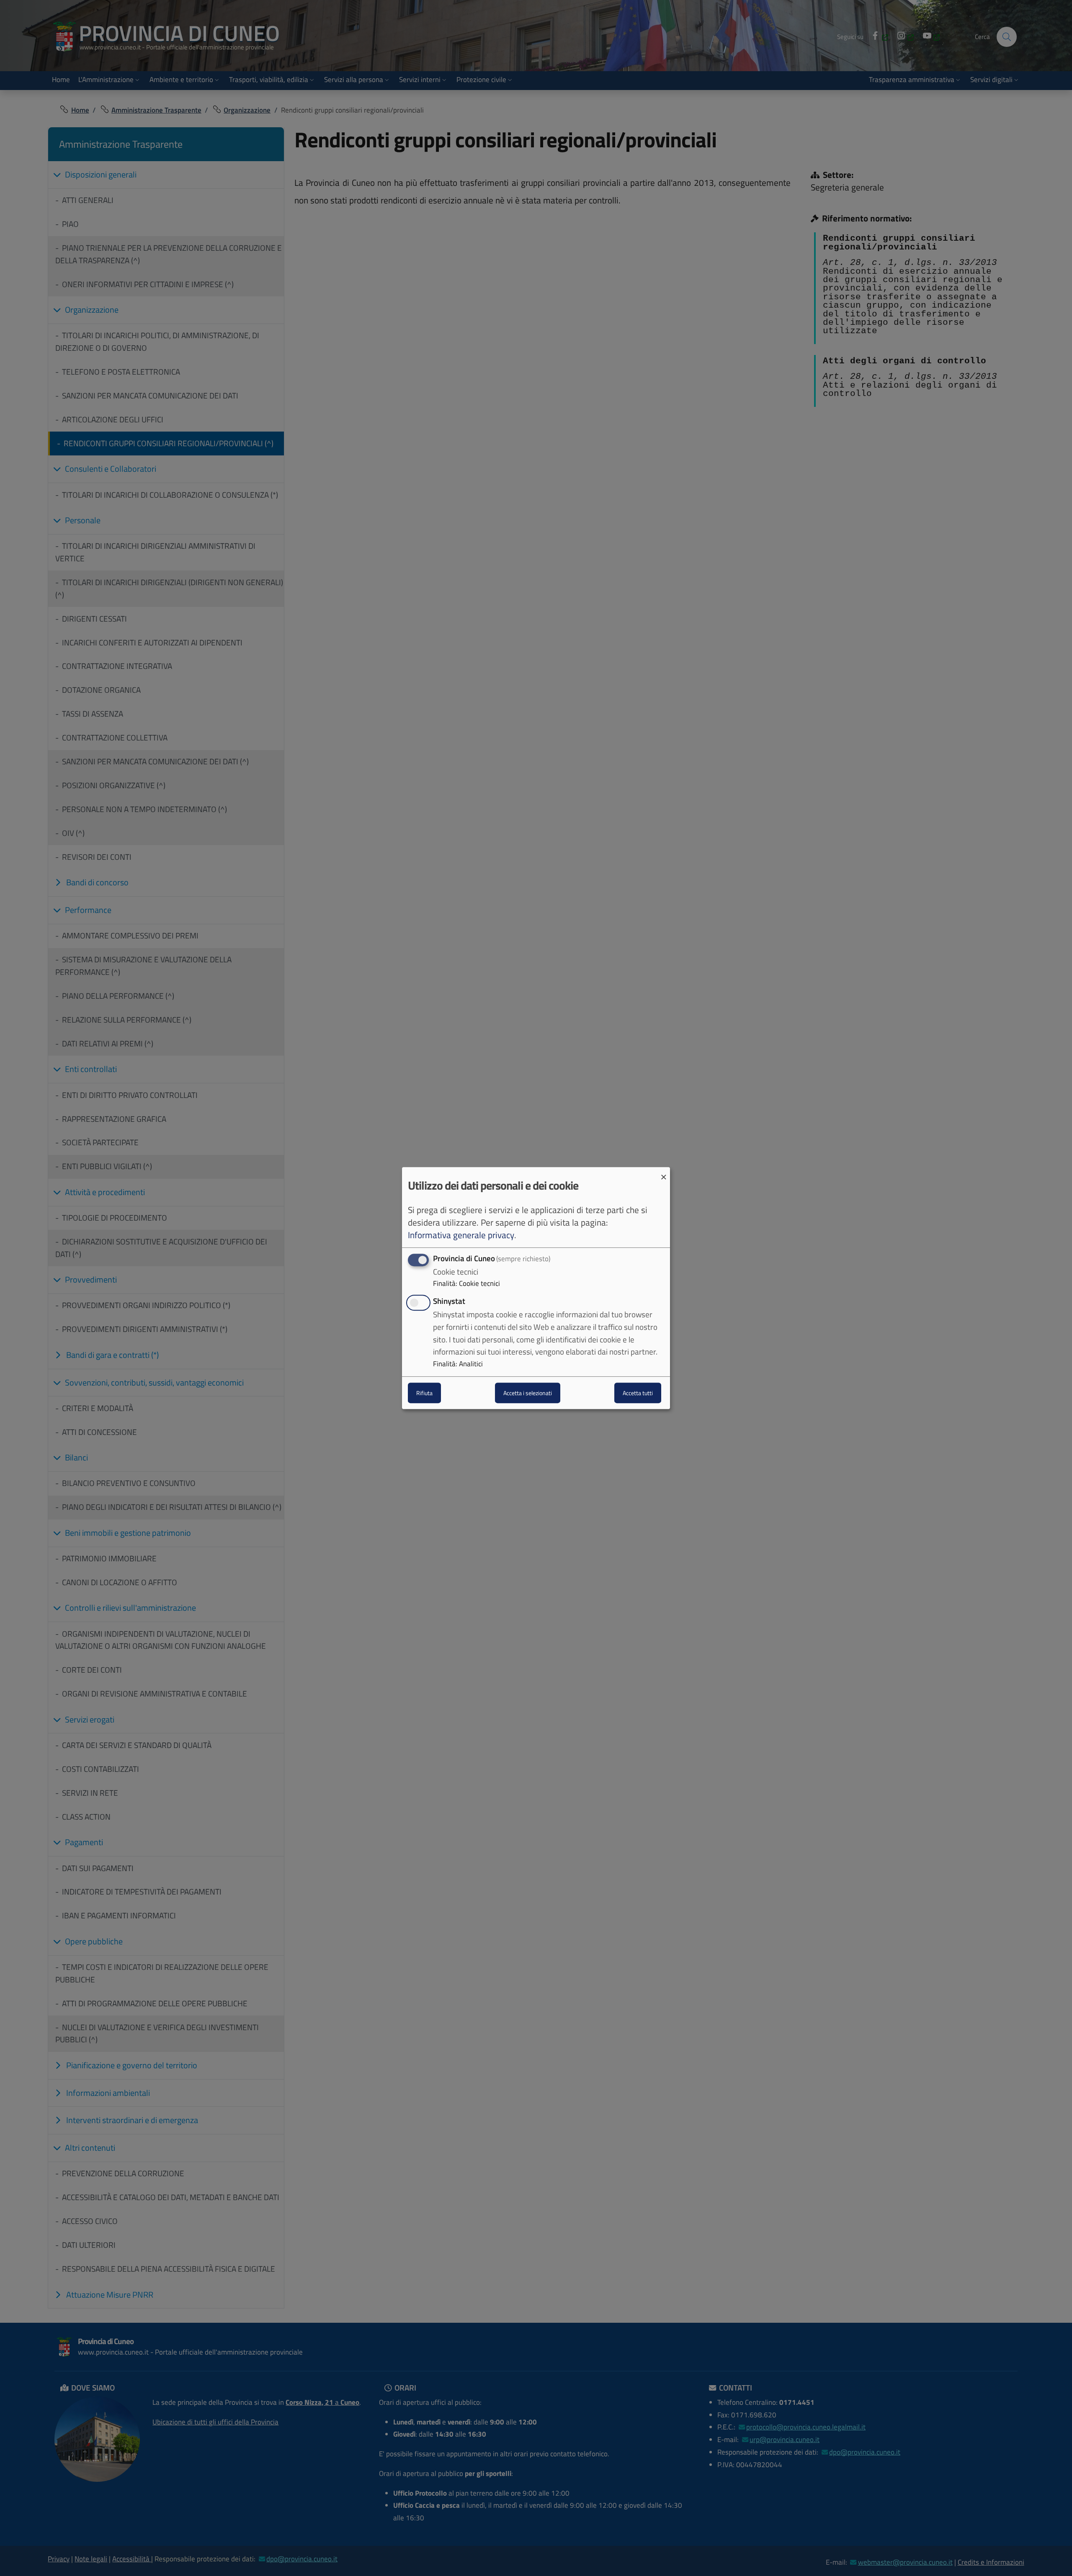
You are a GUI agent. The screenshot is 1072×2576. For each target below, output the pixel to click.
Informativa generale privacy (461, 1235)
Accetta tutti (638, 1393)
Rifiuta (424, 1393)
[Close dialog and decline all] (664, 1172)
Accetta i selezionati (528, 1393)
